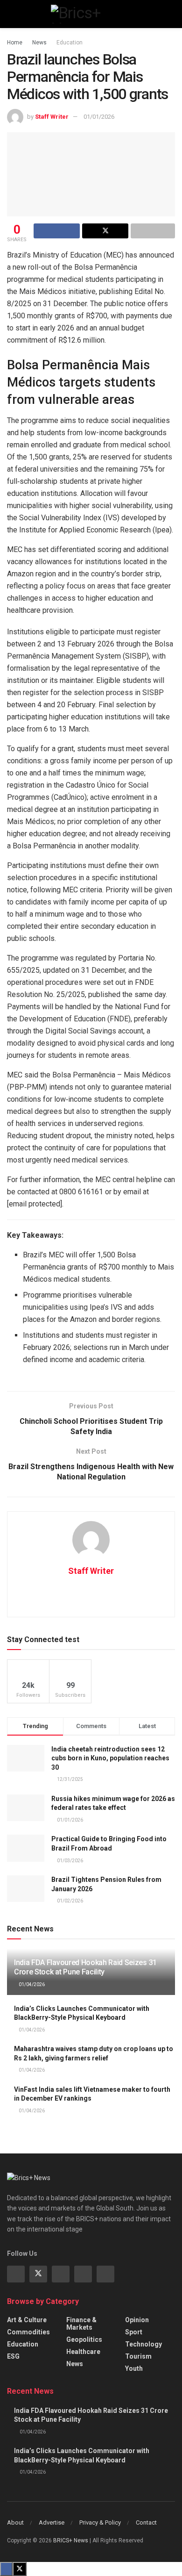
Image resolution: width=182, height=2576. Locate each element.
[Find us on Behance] (83, 2274)
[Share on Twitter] (105, 231)
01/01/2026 (99, 117)
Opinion (137, 2320)
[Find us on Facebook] (16, 2274)
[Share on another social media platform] (153, 231)
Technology (143, 2344)
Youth (134, 2368)
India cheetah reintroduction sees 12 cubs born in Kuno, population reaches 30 (110, 1758)
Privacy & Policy (100, 2522)
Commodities (28, 2332)
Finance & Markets (81, 2324)
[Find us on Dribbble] (105, 2274)
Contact (146, 2522)
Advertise (52, 2522)
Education (70, 43)
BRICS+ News (71, 2540)
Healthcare (83, 2352)
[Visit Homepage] (91, 14)
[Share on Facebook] (57, 231)
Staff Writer (52, 117)
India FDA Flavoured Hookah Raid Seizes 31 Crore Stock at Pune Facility (85, 1967)
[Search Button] (171, 14)
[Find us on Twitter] (38, 2274)
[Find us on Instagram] (61, 2274)
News (39, 43)
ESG (13, 2356)
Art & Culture (27, 2320)
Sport (134, 2332)
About (15, 2522)
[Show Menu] (11, 14)
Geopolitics (84, 2339)
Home (15, 43)
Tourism (138, 2356)
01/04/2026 (31, 1984)
